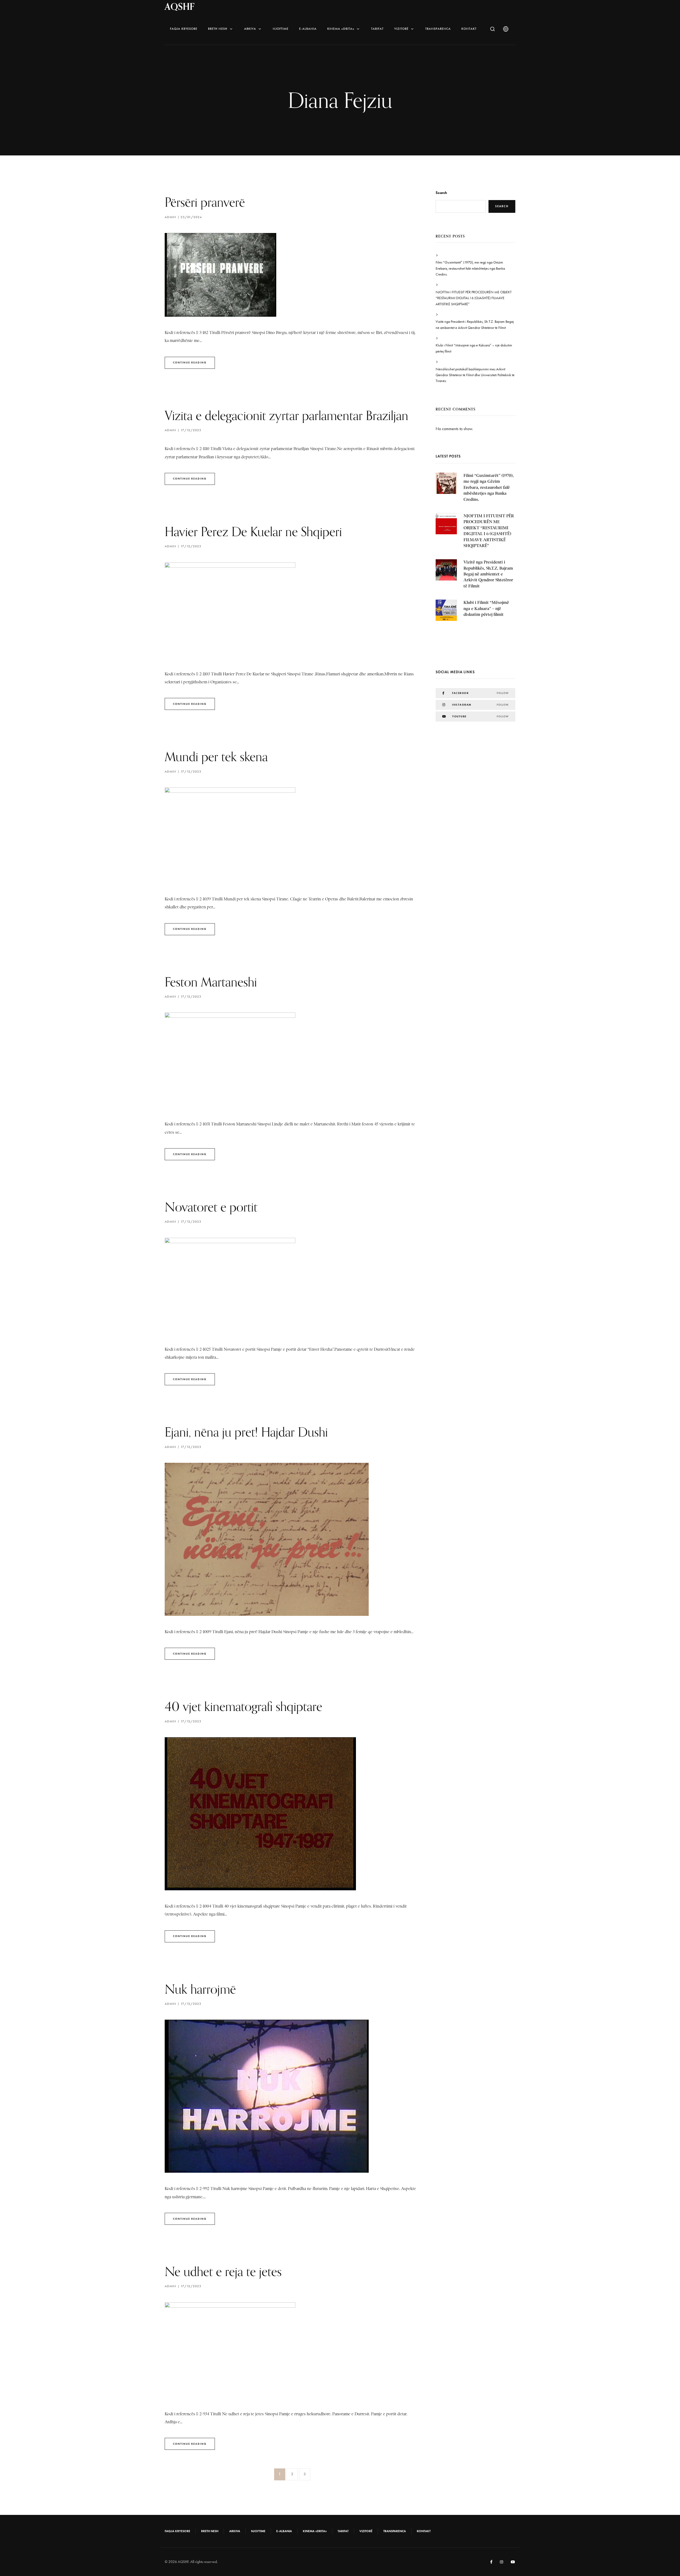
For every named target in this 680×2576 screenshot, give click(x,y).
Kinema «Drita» (341, 29)
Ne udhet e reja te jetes (223, 2271)
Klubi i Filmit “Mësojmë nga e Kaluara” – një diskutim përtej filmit (474, 348)
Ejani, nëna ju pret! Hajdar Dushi (246, 1432)
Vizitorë (401, 29)
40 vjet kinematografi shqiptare (243, 1706)
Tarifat (377, 29)
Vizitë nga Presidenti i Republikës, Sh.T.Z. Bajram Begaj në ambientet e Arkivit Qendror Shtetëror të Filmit (475, 325)
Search (441, 193)
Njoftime (281, 29)
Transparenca (438, 29)
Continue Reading (190, 363)
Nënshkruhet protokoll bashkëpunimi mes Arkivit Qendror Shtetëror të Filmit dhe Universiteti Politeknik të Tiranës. (475, 375)
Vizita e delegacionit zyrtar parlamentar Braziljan (286, 415)
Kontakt (469, 29)
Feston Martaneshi (211, 982)
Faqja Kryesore (184, 29)
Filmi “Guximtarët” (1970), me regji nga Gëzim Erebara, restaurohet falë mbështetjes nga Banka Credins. (470, 268)
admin (170, 217)
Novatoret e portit (211, 1207)
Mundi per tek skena (216, 757)
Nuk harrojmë (200, 1989)
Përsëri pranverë (205, 202)
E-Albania (308, 29)
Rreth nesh (218, 29)
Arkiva (250, 29)
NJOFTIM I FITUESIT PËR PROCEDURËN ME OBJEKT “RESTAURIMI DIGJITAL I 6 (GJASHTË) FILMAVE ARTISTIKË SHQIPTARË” (474, 298)
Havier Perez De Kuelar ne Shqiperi (253, 531)
